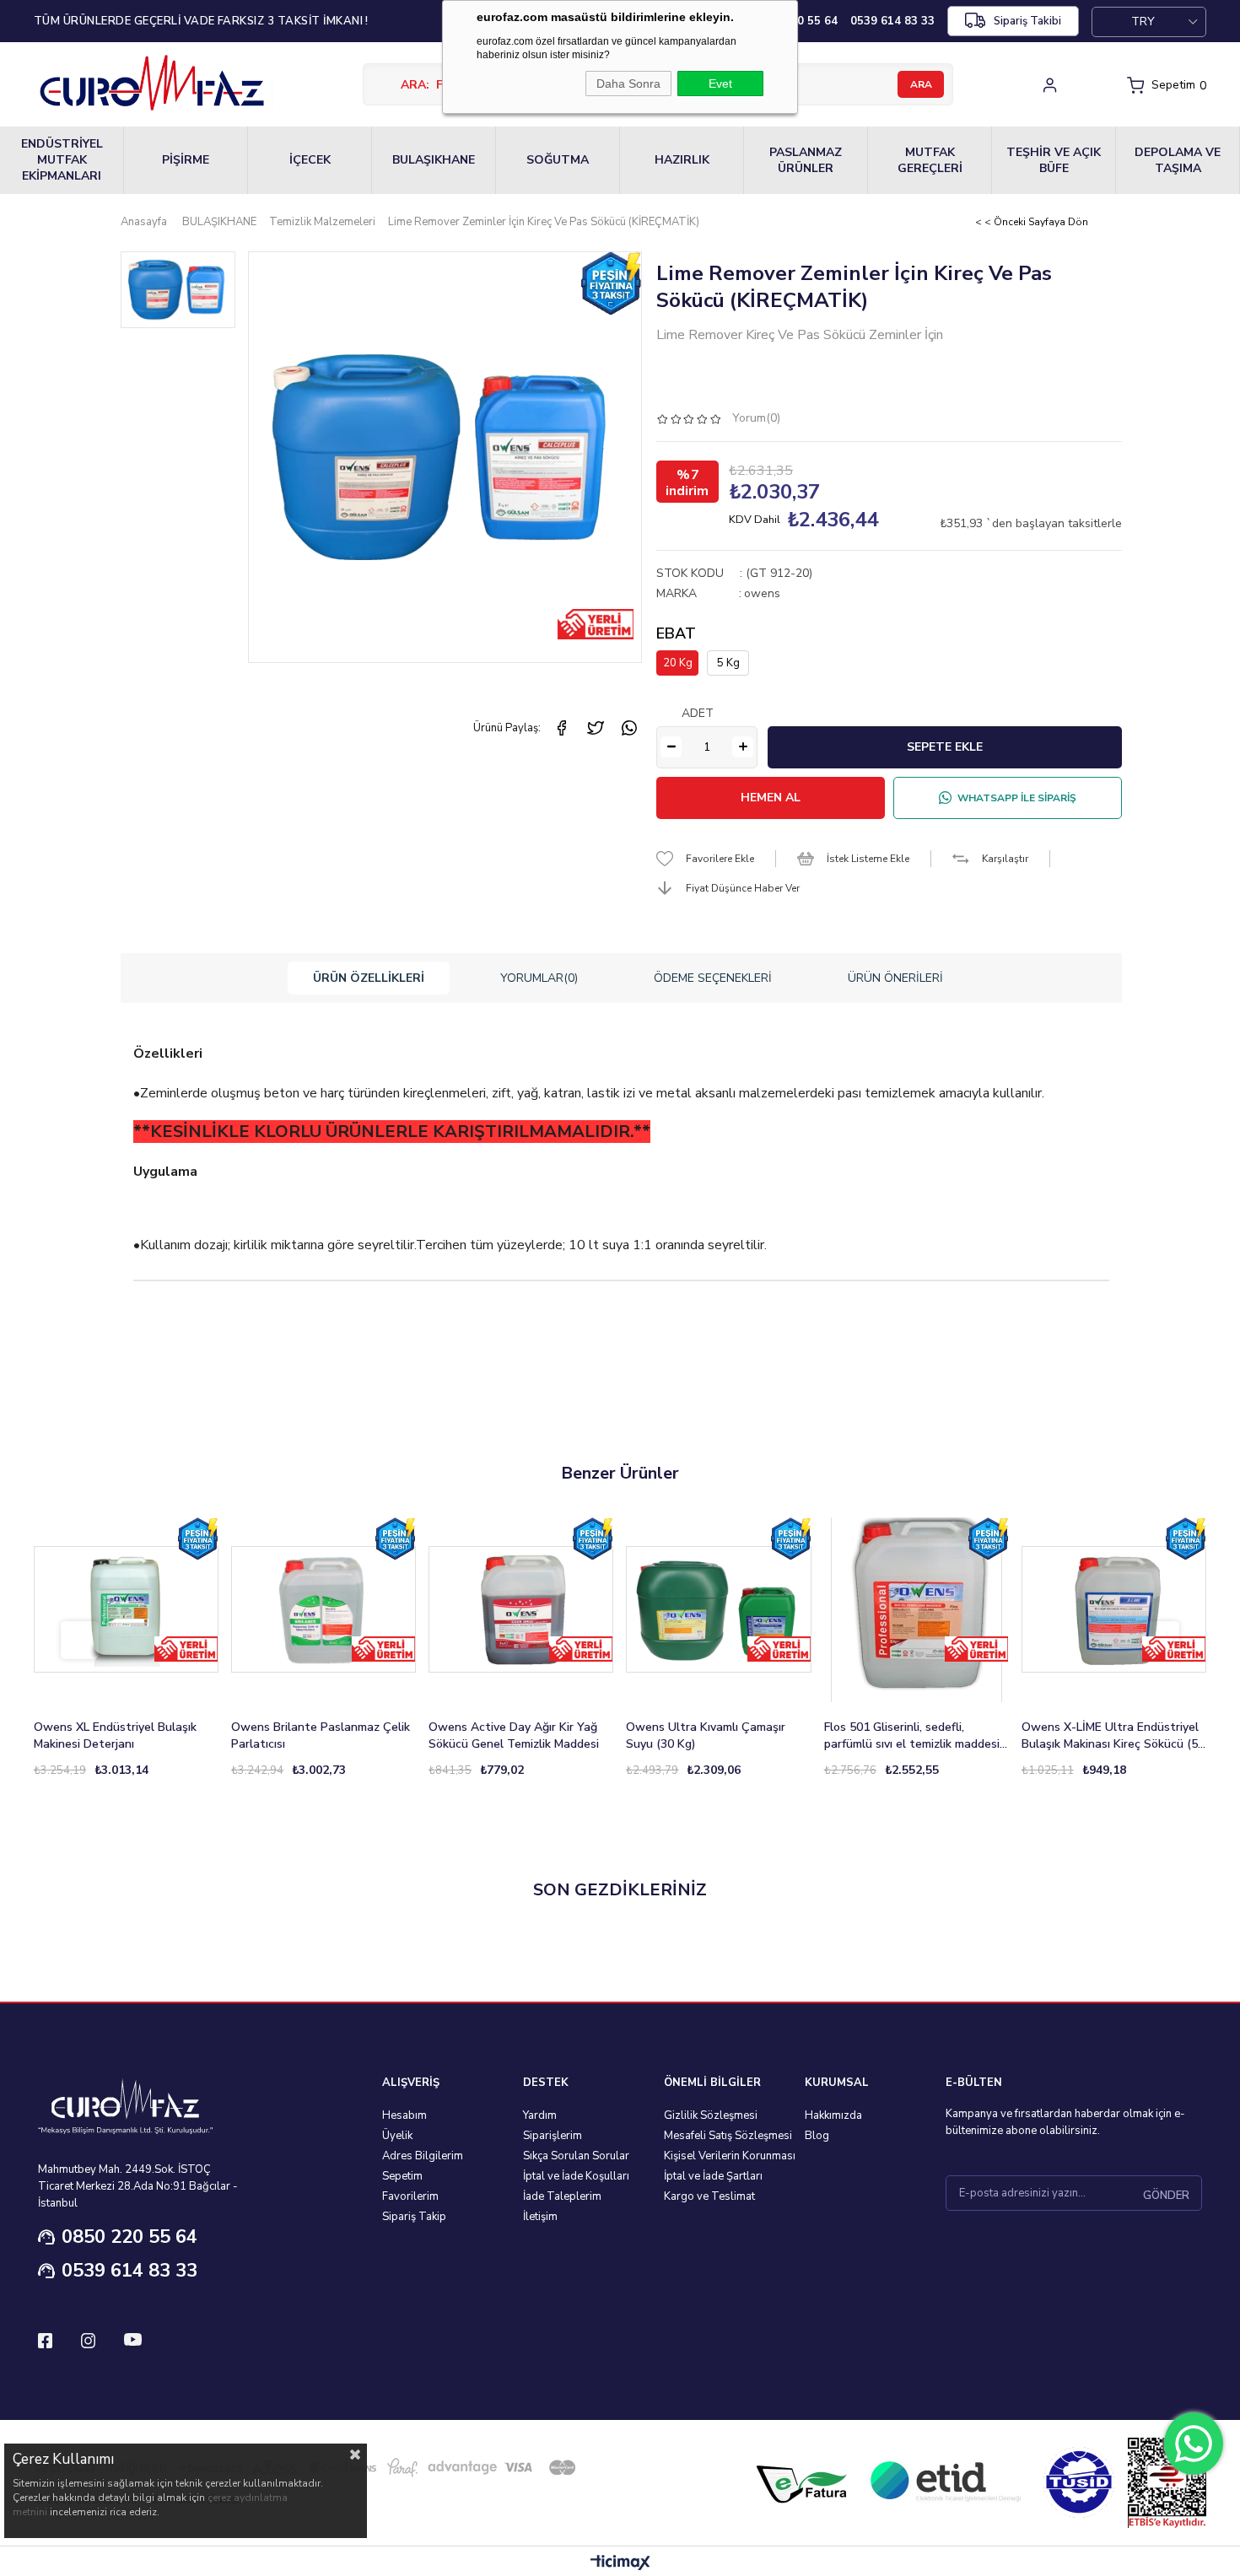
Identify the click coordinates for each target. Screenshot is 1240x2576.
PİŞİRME (186, 160)
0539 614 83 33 (129, 2271)
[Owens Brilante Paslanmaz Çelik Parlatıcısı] (323, 1610)
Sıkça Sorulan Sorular (576, 2156)
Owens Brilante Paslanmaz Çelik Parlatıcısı (321, 1735)
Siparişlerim (553, 2136)
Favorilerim (410, 2196)
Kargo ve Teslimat (709, 2196)
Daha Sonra (628, 84)
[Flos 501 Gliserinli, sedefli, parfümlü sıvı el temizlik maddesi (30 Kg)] (917, 1610)
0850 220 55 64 (129, 2237)
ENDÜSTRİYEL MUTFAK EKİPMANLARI (62, 160)
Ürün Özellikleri (369, 978)
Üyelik (397, 2136)
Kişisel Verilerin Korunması (730, 2156)
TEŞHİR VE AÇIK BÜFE (1054, 160)
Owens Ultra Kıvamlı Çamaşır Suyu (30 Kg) (706, 1735)
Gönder (1166, 2196)
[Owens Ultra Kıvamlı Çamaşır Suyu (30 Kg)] (718, 1610)
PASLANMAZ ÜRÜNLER (806, 160)
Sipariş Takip (414, 2217)
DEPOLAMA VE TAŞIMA (1178, 160)
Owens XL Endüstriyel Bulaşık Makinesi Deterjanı (115, 1735)
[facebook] (562, 728)
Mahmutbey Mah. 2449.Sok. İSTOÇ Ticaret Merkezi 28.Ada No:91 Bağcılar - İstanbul (138, 2186)
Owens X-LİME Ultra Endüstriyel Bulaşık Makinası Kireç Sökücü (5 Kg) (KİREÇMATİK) (1110, 1736)
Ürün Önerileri (895, 978)
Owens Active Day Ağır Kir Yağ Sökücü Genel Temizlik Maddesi (514, 1735)
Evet (720, 84)
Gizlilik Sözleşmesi (711, 2115)
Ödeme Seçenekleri (713, 978)
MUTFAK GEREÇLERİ (930, 160)
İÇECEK (310, 160)
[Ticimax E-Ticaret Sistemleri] (620, 2564)
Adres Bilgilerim (423, 2156)
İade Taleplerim (562, 2196)
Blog (817, 2136)
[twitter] (596, 728)
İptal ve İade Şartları (713, 2176)
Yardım (540, 2115)
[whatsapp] (629, 728)
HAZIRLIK (682, 160)
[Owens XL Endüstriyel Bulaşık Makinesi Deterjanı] (126, 1610)
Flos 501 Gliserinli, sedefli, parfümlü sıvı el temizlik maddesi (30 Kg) (912, 1736)
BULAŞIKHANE (434, 160)
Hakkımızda (833, 2115)
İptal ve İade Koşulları (576, 2176)
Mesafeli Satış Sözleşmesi (728, 2136)
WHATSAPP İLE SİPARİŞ (1017, 798)
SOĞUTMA (558, 160)
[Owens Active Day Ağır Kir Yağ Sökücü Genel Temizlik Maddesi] (521, 1610)
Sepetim (402, 2176)
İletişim (540, 2217)
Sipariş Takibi (1027, 21)
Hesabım (404, 2115)
